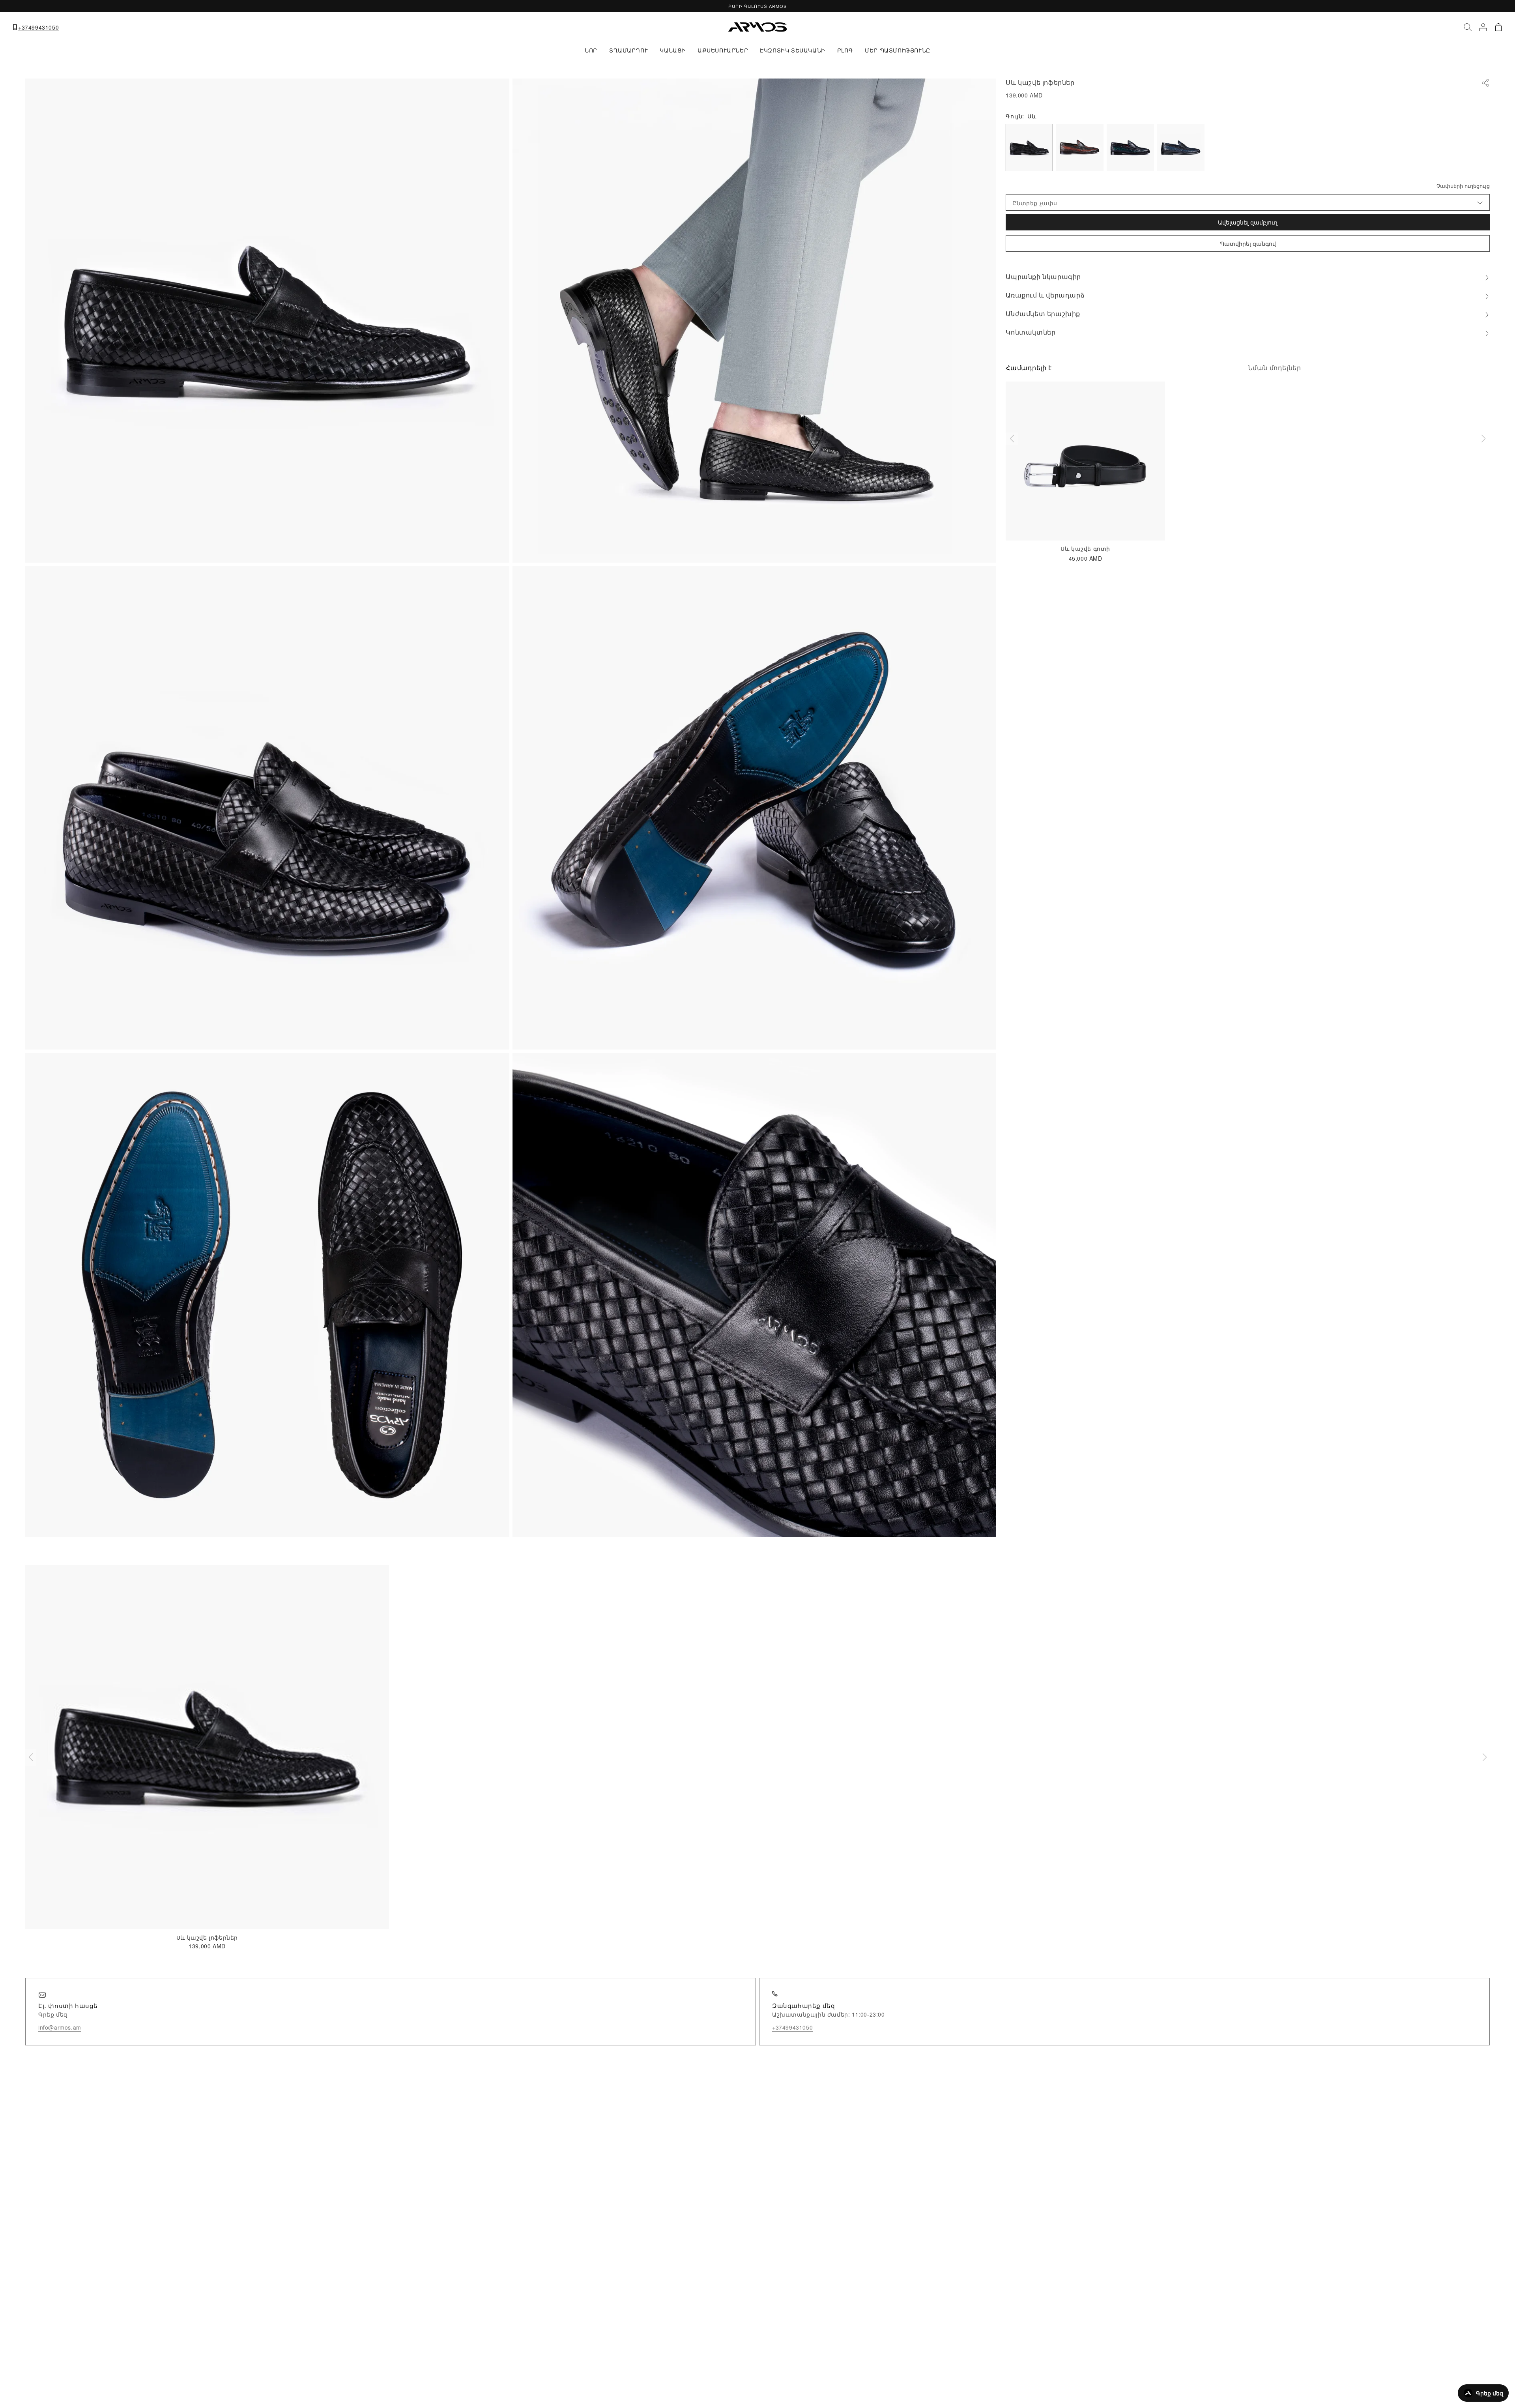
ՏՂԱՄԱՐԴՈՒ (628, 50)
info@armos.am (60, 2027)
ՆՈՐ (591, 50)
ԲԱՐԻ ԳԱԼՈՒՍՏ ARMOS (757, 6)
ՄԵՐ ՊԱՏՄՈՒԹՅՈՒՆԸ (898, 50)
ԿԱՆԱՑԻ (673, 50)
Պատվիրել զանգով (1248, 243)
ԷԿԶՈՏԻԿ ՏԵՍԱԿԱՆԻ (793, 50)
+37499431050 (38, 27)
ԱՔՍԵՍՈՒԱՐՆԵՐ (723, 50)
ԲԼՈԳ (845, 50)
